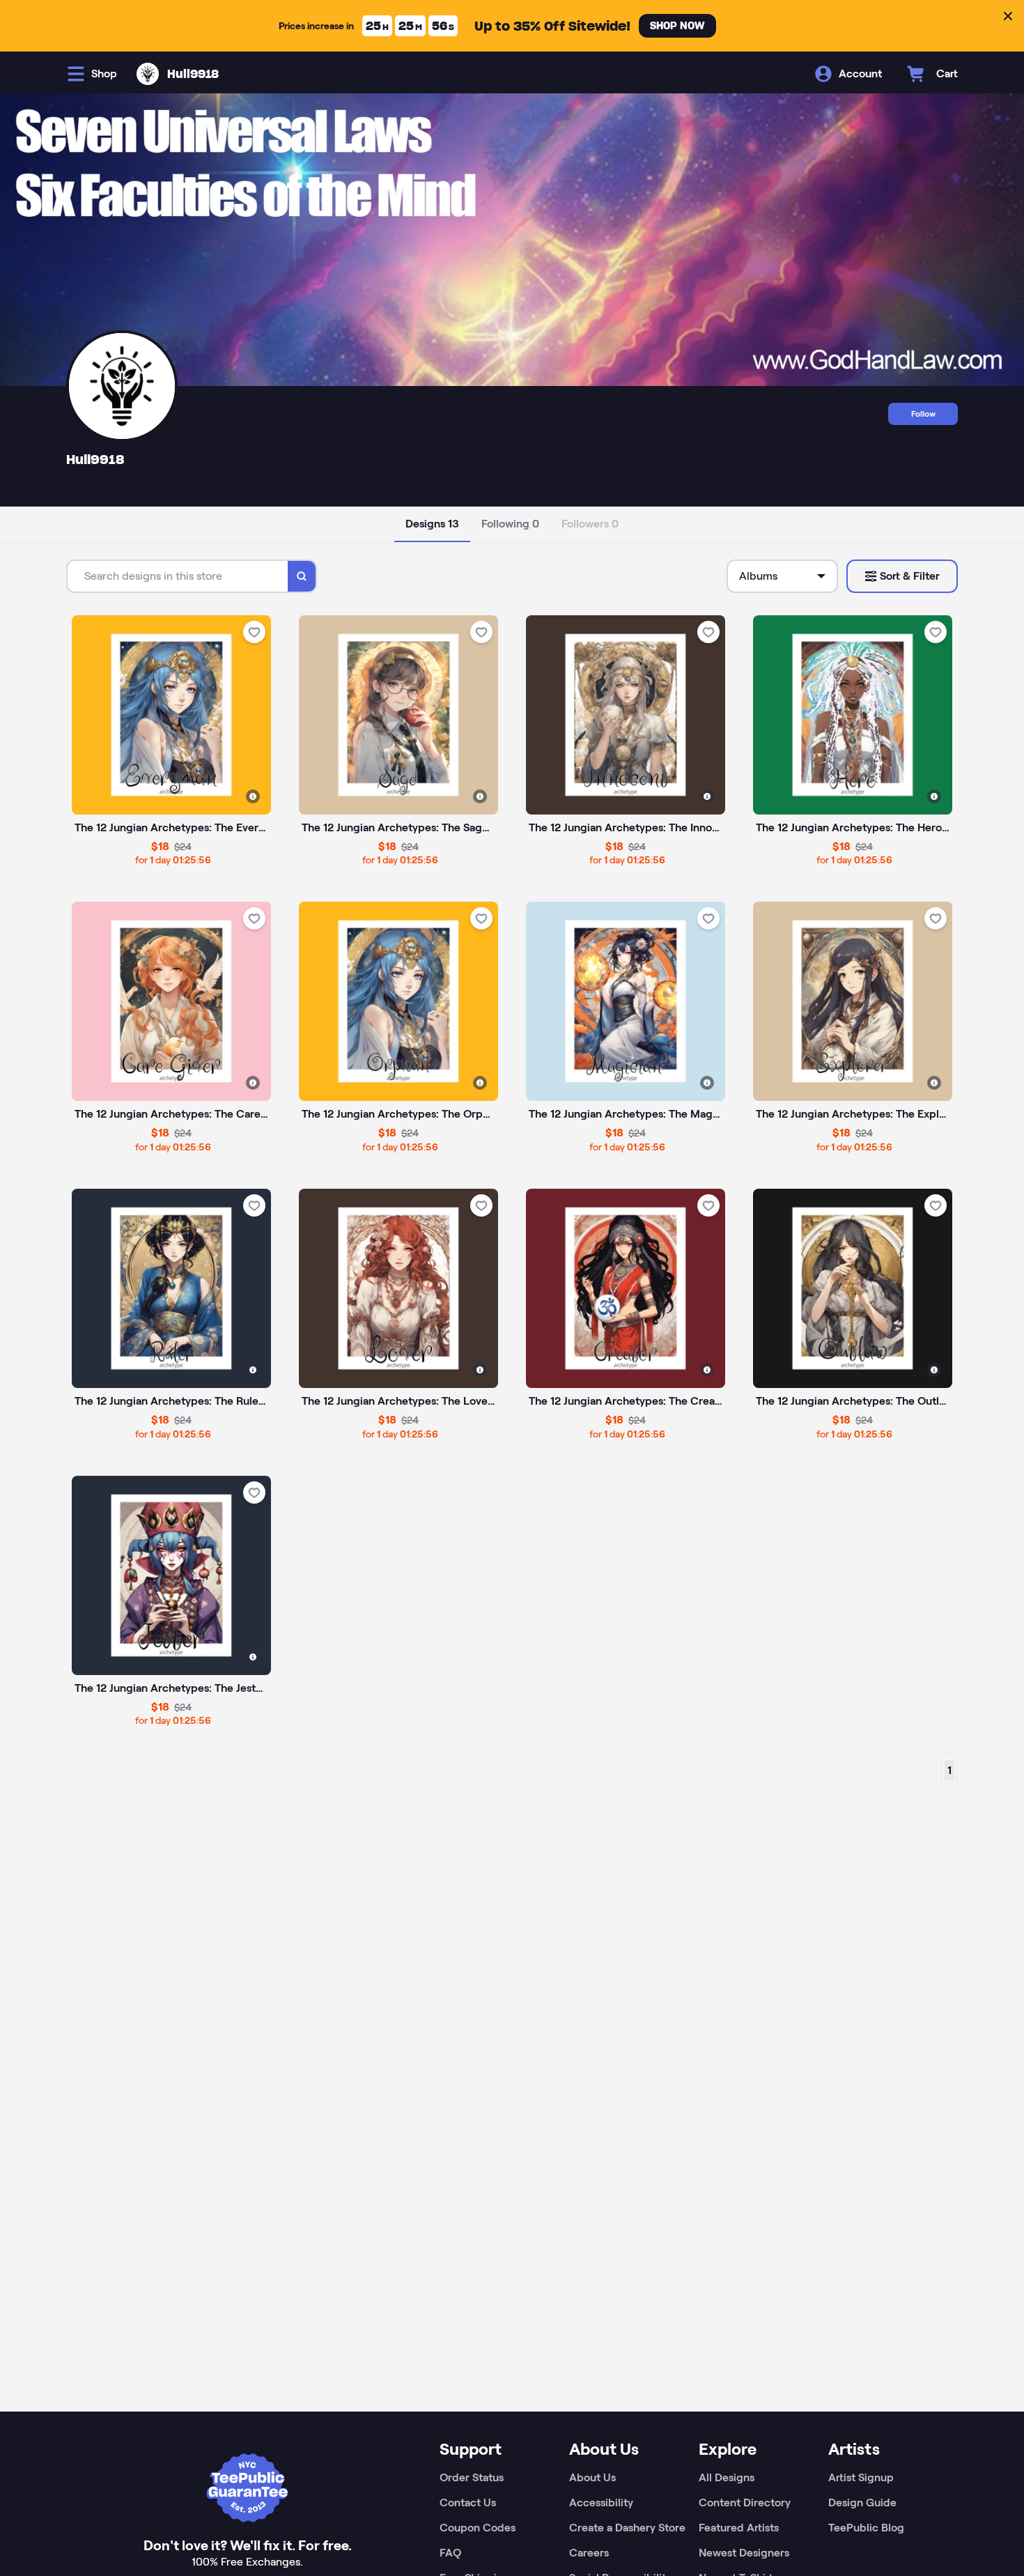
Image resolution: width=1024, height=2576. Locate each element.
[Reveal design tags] (253, 796)
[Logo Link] (148, 74)
